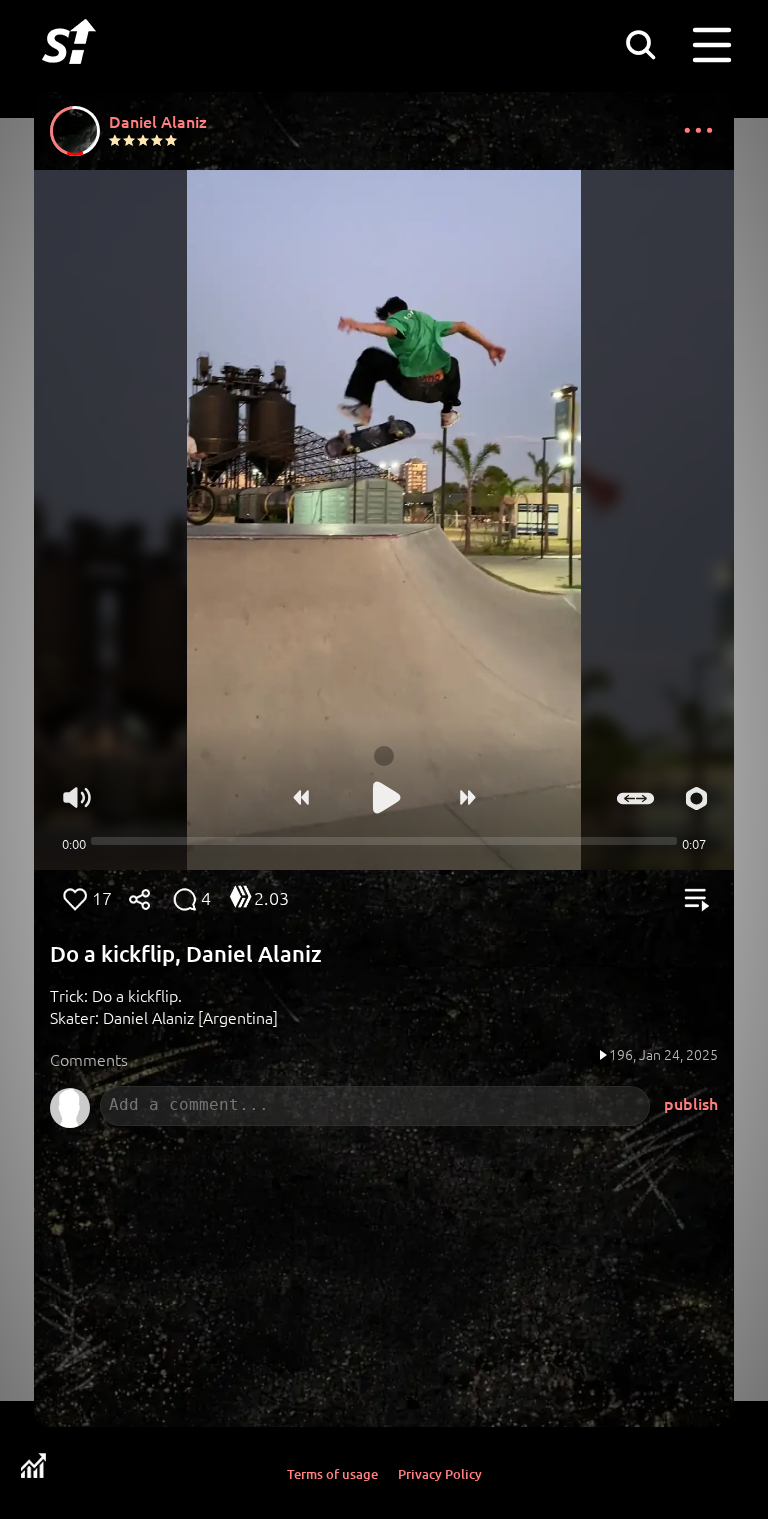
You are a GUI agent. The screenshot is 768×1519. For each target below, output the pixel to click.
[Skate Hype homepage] (69, 75)
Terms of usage (332, 1474)
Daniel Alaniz (158, 121)
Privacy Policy (440, 1474)
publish (691, 1103)
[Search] (640, 44)
